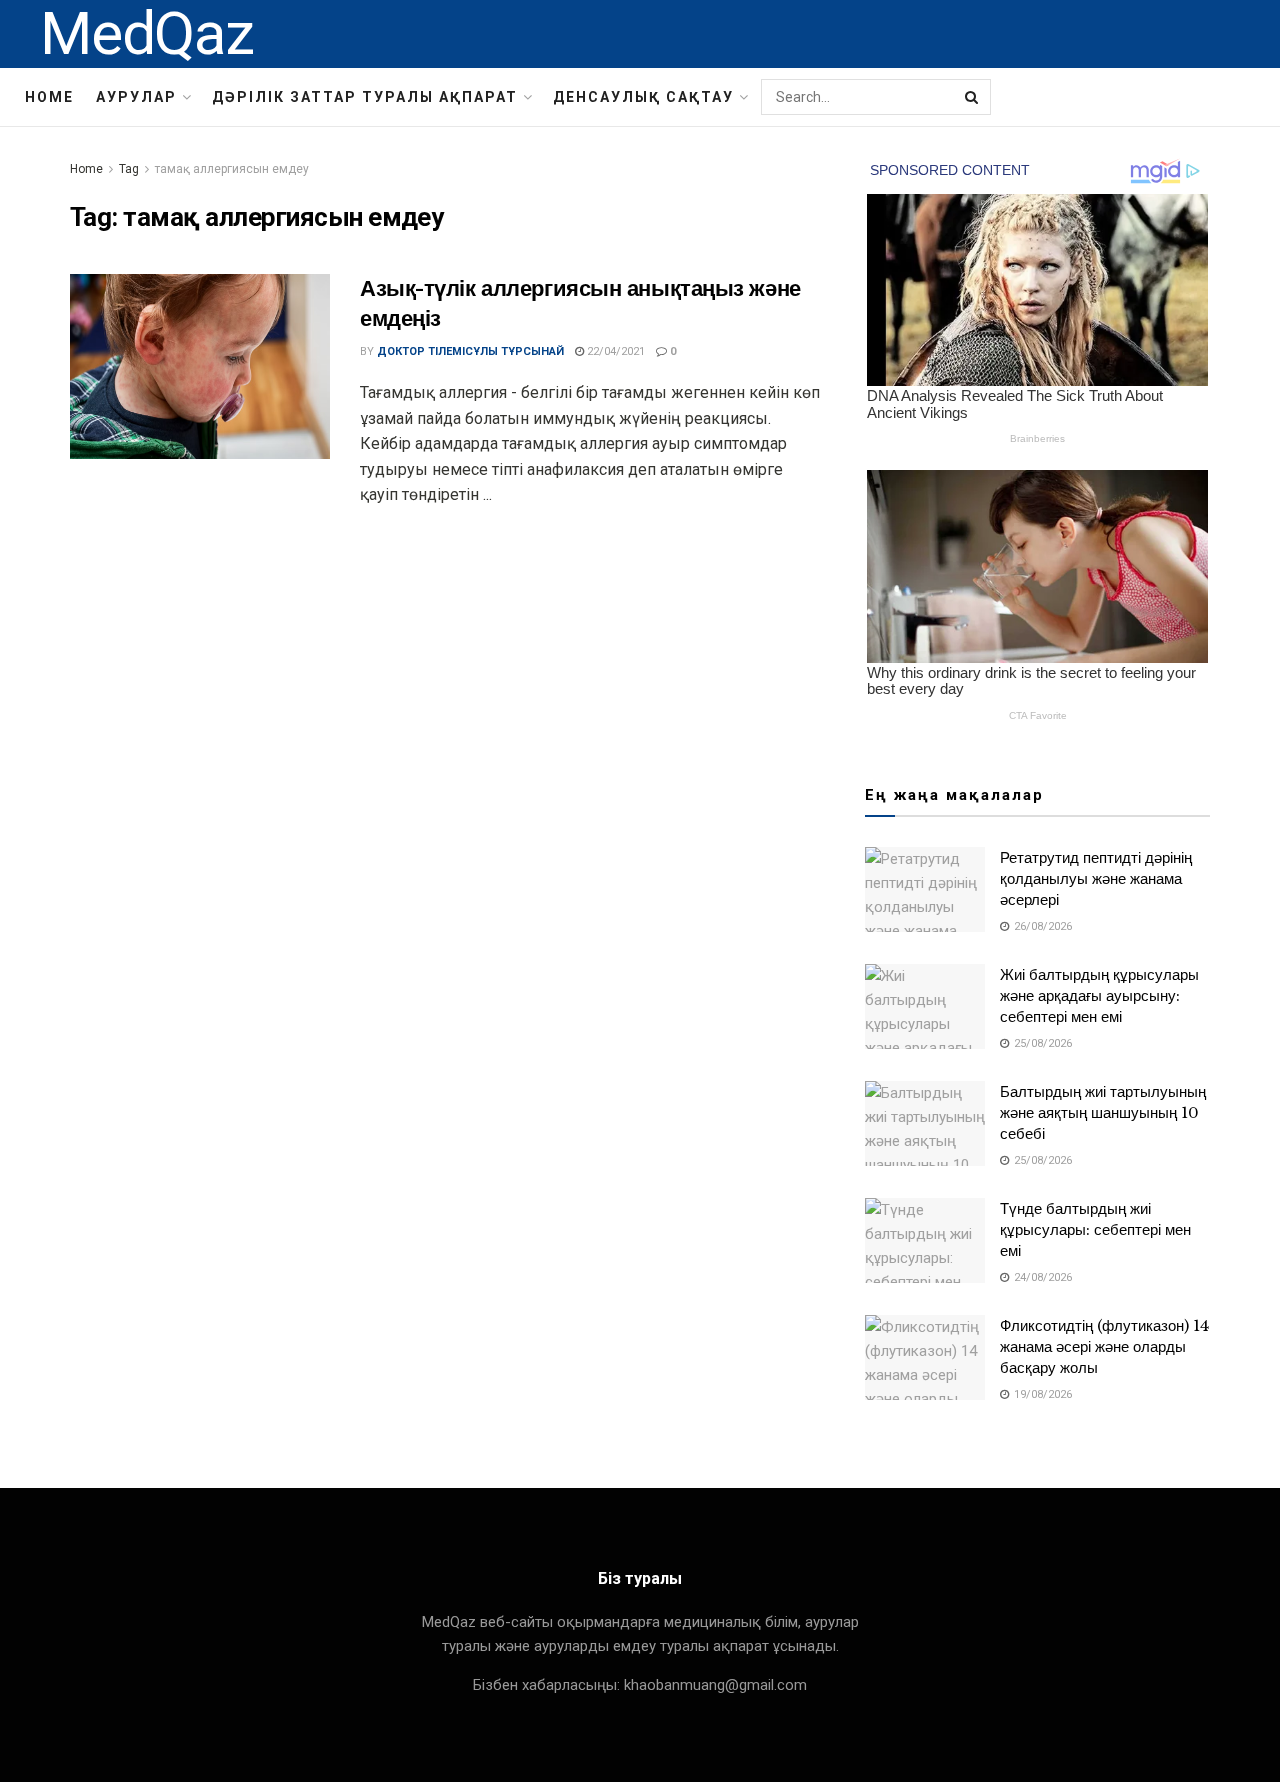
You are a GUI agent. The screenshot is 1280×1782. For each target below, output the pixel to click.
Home (49, 97)
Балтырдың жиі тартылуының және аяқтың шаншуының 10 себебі (1103, 1112)
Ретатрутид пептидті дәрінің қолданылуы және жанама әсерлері (1096, 878)
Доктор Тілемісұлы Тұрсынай (470, 351)
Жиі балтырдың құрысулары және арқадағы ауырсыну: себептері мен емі (1099, 995)
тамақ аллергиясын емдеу (232, 169)
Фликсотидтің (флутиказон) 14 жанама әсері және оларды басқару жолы (1104, 1346)
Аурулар (136, 97)
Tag (129, 169)
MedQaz (147, 34)
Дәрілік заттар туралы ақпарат (365, 97)
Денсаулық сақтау (643, 97)
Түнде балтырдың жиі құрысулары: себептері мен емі (1095, 1229)
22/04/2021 (614, 351)
